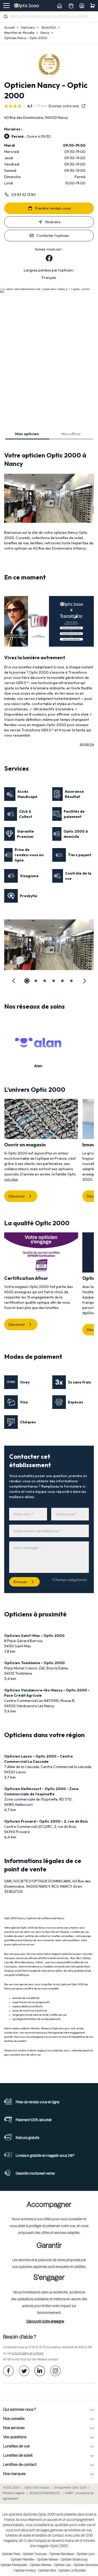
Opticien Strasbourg (74, 2560)
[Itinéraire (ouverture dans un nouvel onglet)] (45, 288)
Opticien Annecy (25, 2571)
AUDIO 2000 (11, 2488)
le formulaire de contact (28, 2354)
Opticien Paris (11, 2554)
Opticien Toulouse (35, 2554)
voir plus (11, 1179)
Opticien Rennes (41, 2565)
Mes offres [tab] (71, 434)
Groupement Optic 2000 (70, 2488)
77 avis (42, 106)
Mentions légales (14, 2493)
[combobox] (49, 17)
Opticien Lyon (86, 2554)
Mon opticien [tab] (27, 434)
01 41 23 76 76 (37, 2348)
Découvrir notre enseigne (45, 2322)
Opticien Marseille (22, 2560)
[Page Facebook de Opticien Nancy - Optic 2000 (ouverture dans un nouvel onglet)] (49, 258)
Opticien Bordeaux (62, 2554)
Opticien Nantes (47, 2560)
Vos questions (15, 2437)
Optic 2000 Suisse (37, 2488)
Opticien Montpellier (14, 2565)
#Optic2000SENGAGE (45, 2493)
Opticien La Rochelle (72, 2571)
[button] (14, 981)
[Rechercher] (6, 16)
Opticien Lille (62, 2565)
